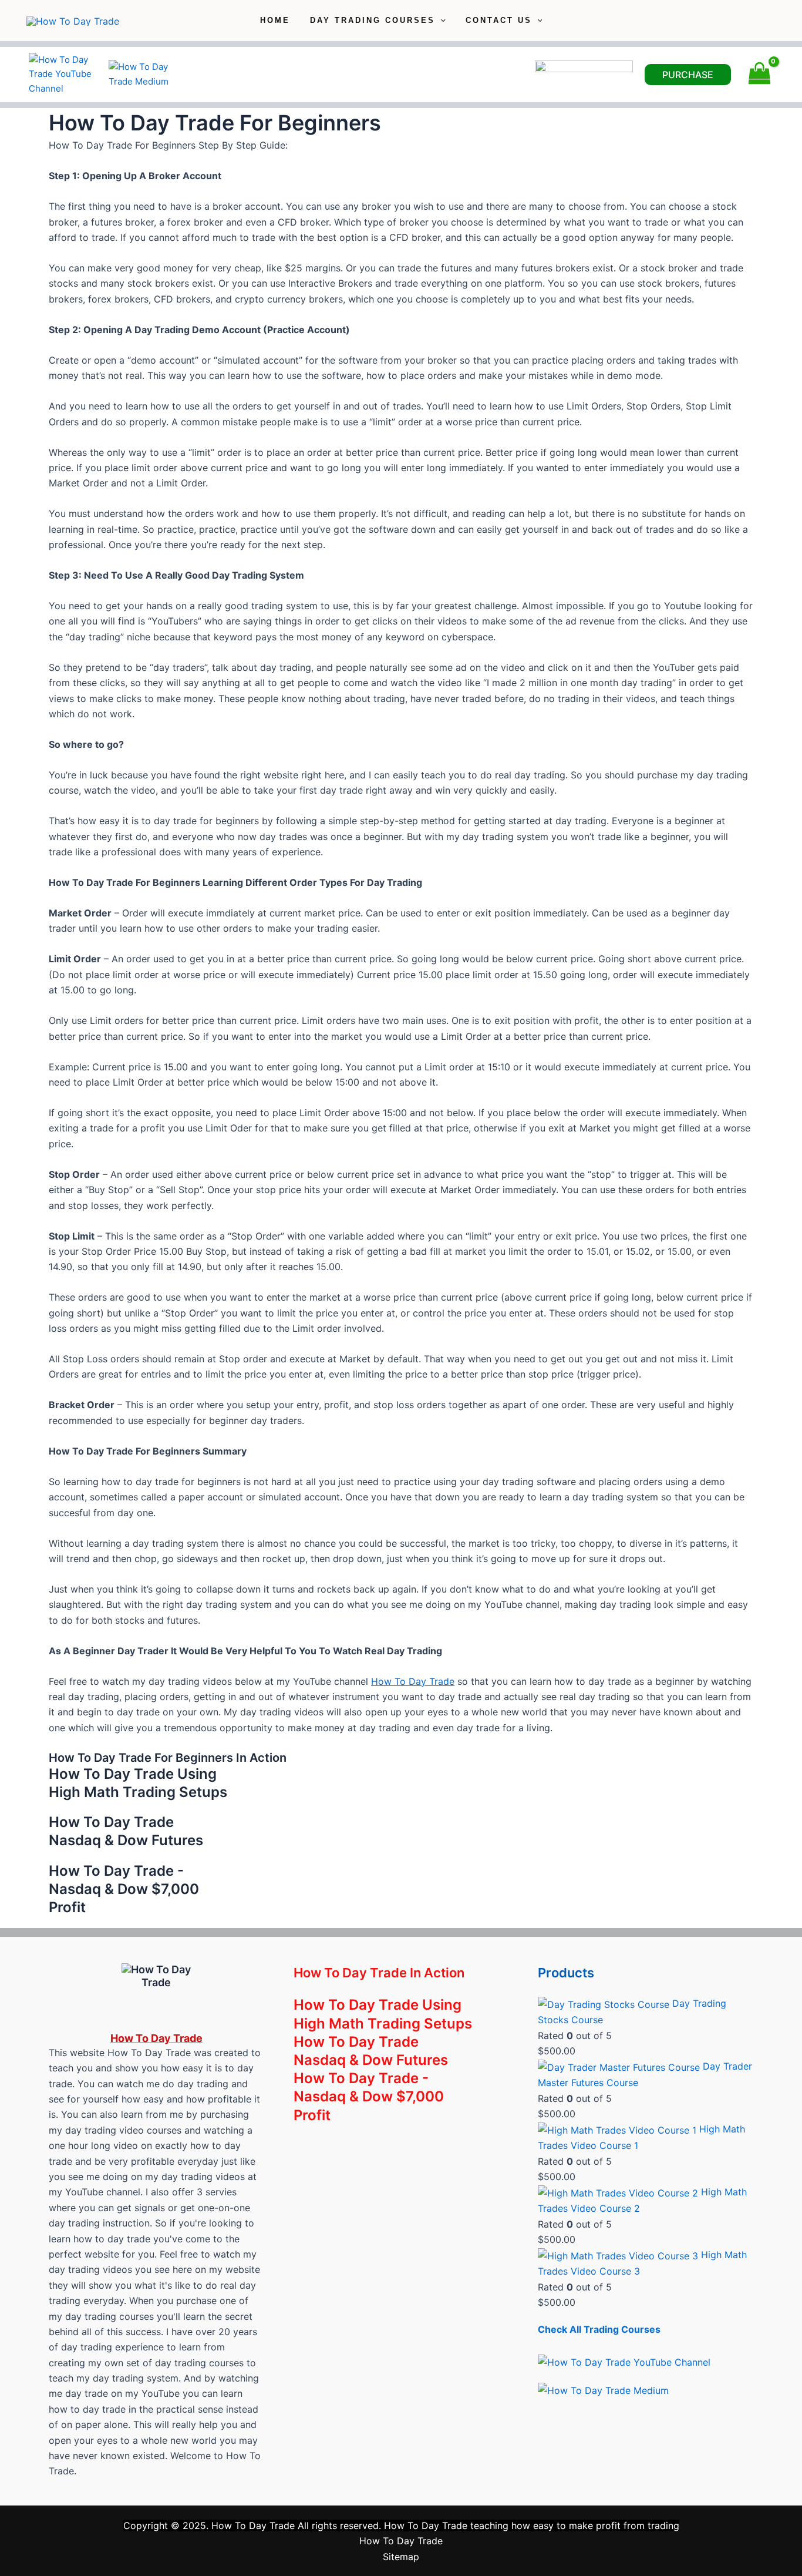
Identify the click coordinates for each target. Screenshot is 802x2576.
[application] (440, 21)
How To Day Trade (413, 1681)
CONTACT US (499, 20)
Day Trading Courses (373, 20)
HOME (275, 20)
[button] (688, 75)
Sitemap (401, 2557)
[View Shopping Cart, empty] (759, 74)
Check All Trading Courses (599, 2329)
